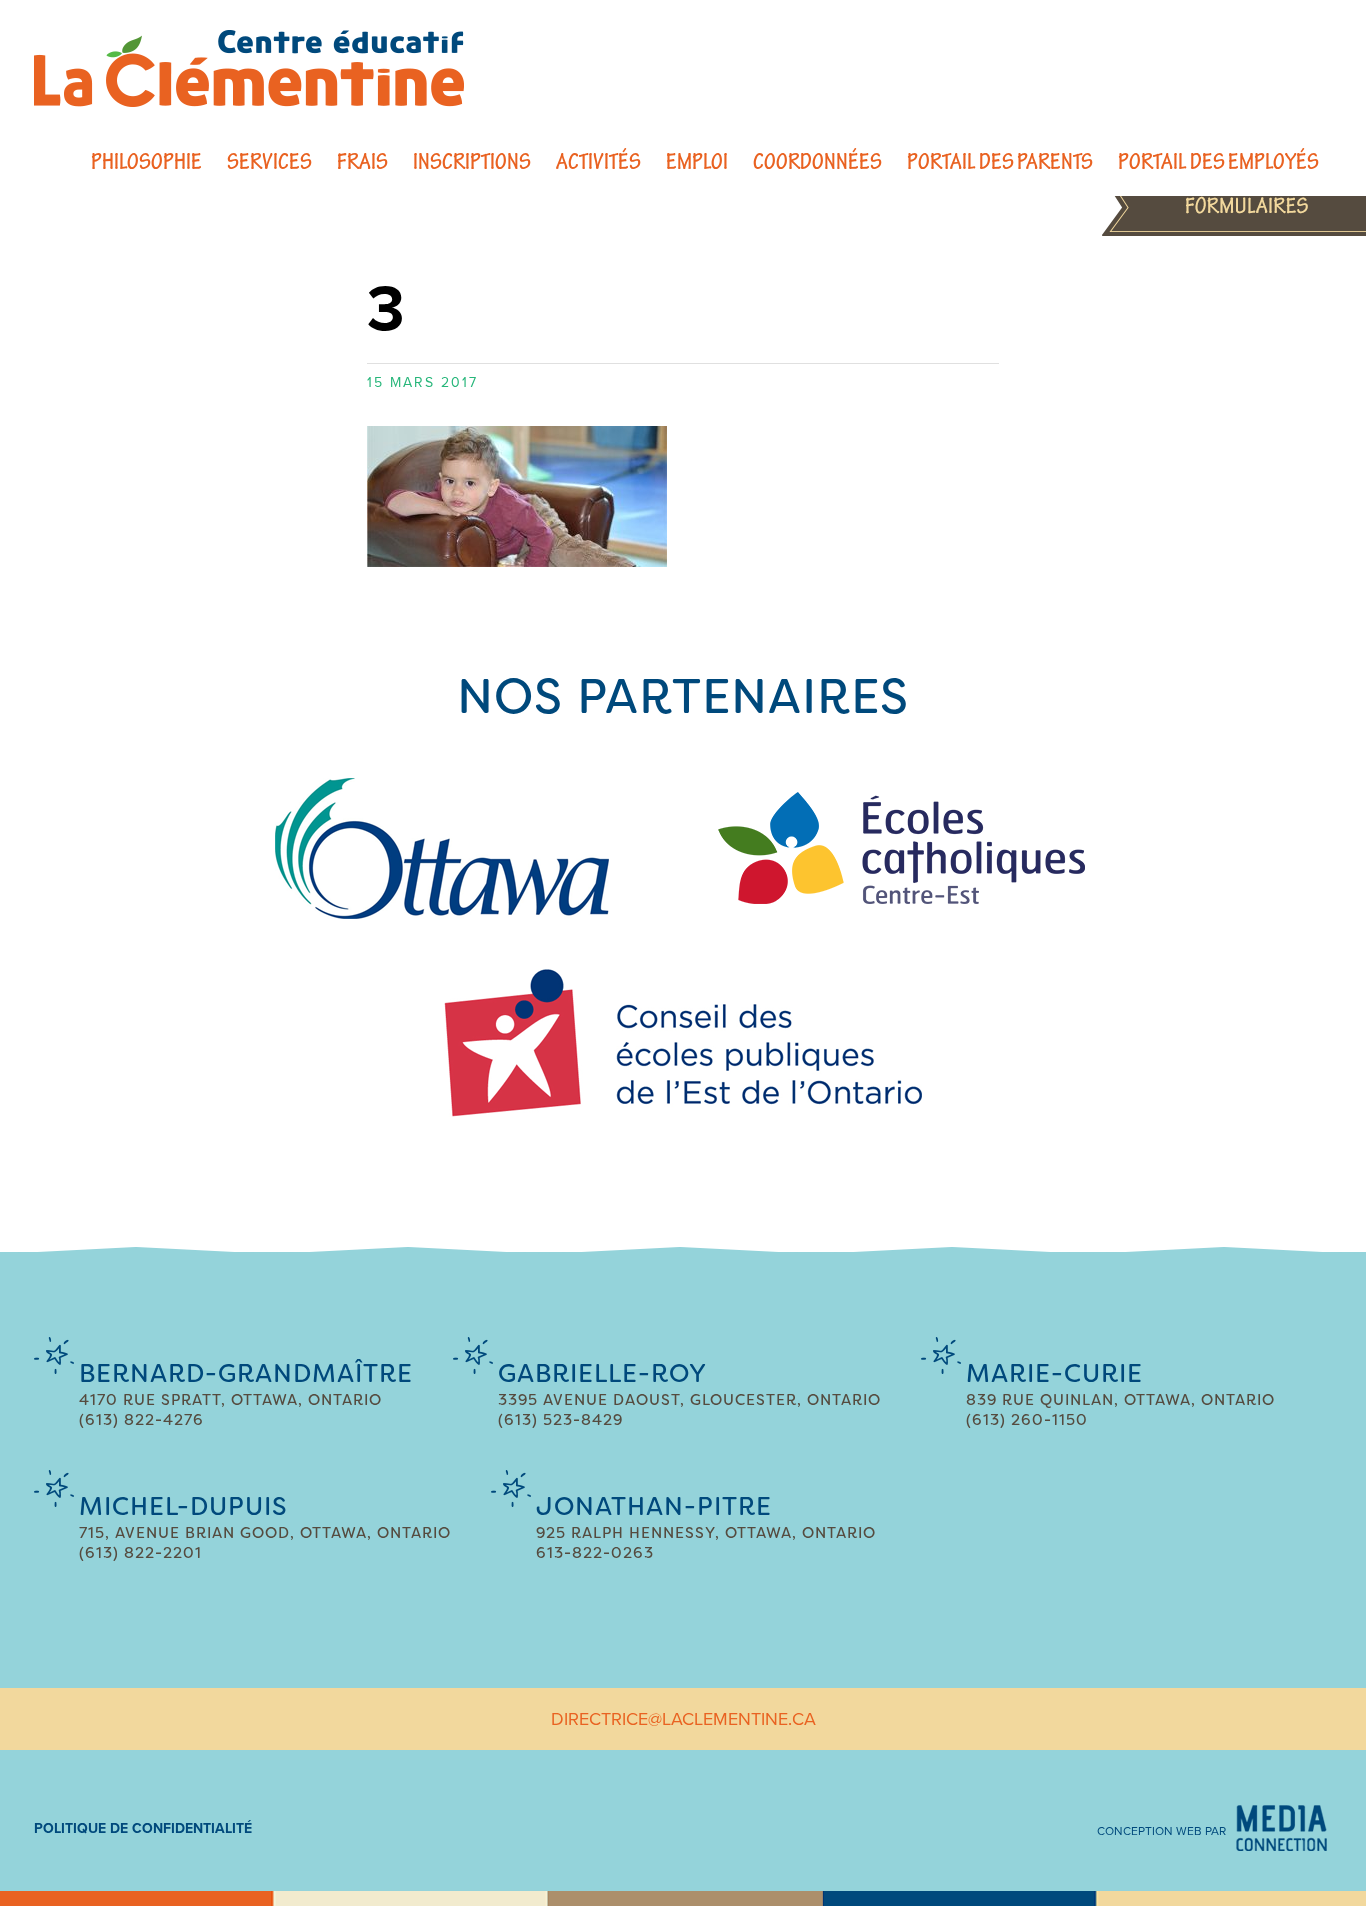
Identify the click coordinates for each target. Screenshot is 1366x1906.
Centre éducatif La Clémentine (249, 68)
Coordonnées (817, 161)
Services (269, 161)
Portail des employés (1218, 161)
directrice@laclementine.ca (683, 1719)
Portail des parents (1000, 161)
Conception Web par (1161, 1831)
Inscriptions (472, 161)
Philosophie (146, 161)
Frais (362, 161)
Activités (598, 161)
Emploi (697, 161)
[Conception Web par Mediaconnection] (1281, 1828)
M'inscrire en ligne (1234, 205)
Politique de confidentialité (143, 1828)
